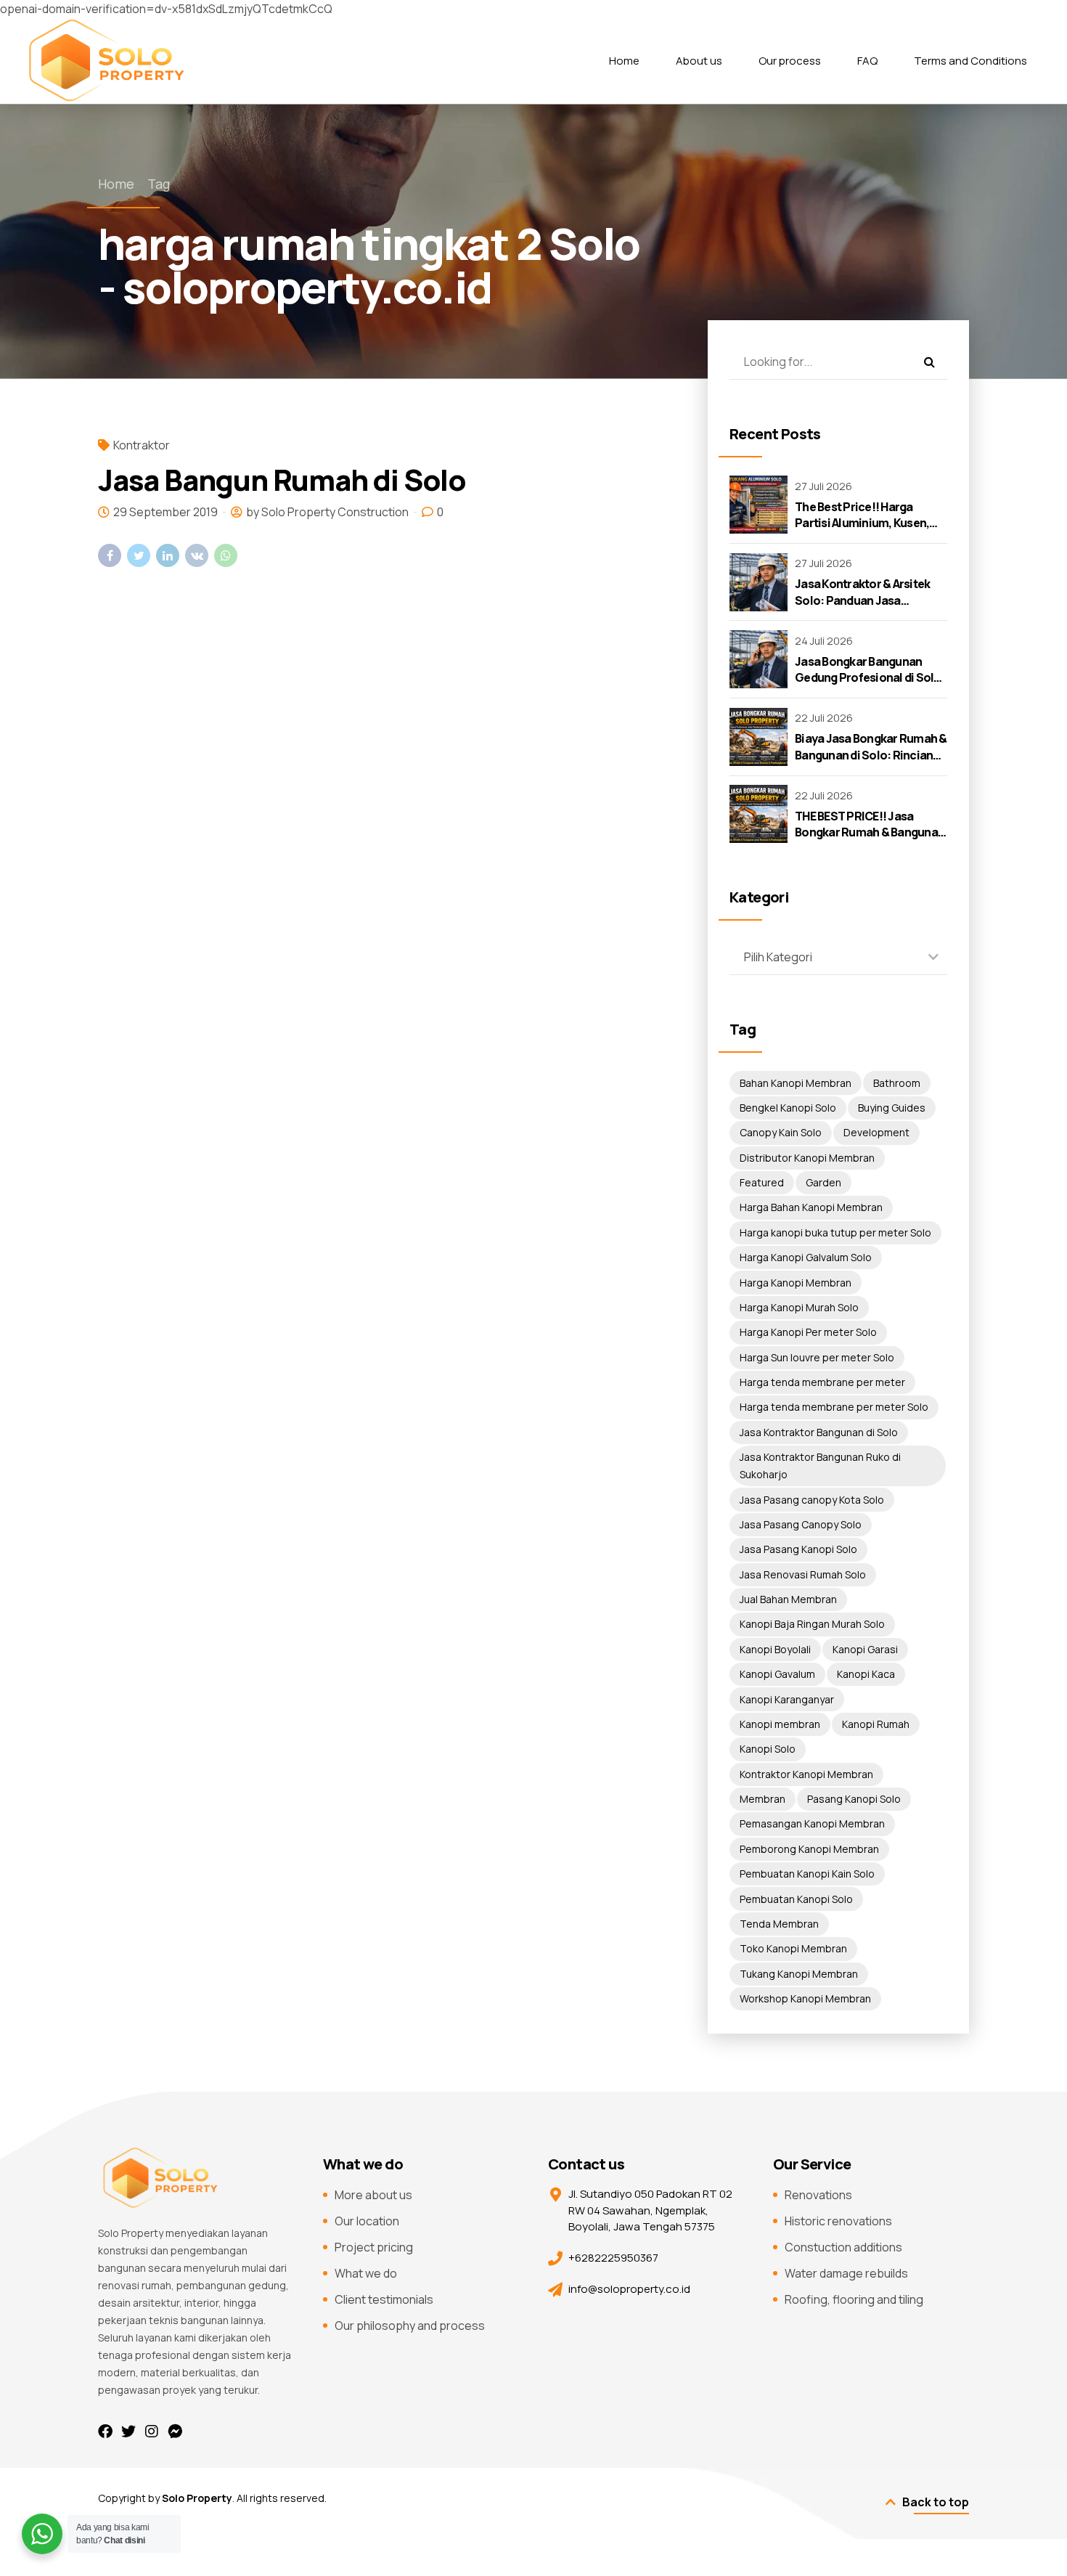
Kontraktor (142, 445)
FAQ (867, 61)
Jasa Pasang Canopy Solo (801, 1524)
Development (876, 1132)
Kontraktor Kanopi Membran (806, 1774)
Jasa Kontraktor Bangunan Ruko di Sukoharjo (820, 1466)
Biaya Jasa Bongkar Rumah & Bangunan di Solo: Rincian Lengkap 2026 (871, 755)
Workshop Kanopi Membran (805, 1998)
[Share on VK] (197, 555)
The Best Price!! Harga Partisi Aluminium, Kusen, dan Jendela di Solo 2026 (862, 523)
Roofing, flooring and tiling (854, 2299)
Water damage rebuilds (846, 2273)
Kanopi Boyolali (775, 1649)
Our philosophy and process (410, 2326)
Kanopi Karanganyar (787, 1699)
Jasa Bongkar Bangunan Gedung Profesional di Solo (868, 669)
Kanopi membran (780, 1724)
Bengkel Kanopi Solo (788, 1108)
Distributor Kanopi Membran (807, 1158)
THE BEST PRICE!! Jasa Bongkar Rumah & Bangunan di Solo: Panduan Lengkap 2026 (870, 840)
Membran (763, 1799)
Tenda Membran (779, 1924)
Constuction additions (843, 2247)
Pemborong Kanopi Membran (809, 1849)
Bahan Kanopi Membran (796, 1083)
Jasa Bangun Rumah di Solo (282, 480)
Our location (367, 2221)
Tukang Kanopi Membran (799, 1974)
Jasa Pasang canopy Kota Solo (812, 1500)
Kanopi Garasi (865, 1649)
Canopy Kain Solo (781, 1132)
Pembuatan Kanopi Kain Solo (807, 1874)
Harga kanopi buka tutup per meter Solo (835, 1232)
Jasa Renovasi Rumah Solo (803, 1574)
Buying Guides (892, 1108)
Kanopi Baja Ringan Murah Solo (812, 1624)
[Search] (929, 362)
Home (624, 61)
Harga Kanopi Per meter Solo (808, 1332)
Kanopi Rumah (876, 1724)
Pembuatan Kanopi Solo (796, 1899)
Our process (790, 61)
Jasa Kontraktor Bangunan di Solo (819, 1432)
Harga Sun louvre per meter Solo (817, 1357)
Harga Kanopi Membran (796, 1283)
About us (699, 61)
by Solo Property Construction (327, 512)
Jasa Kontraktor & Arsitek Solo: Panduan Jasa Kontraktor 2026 (862, 600)
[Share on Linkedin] (168, 555)
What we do (366, 2273)
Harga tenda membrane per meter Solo (834, 1407)
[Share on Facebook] (110, 555)
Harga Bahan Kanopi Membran (811, 1207)
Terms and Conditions (970, 61)
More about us (373, 2195)
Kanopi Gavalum (777, 1674)
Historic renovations (838, 2221)
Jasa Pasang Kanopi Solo (798, 1549)
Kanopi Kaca (866, 1674)
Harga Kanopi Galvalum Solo (806, 1257)
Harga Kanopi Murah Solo (799, 1307)
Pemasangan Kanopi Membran (812, 1823)
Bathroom (897, 1083)
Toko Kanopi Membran (793, 1948)
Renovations (818, 2195)
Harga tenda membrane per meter (822, 1382)
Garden (823, 1182)
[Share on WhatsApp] (226, 555)
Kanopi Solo (768, 1749)
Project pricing (374, 2247)
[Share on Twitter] (139, 555)
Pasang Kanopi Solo (854, 1799)
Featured (762, 1182)
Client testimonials (384, 2299)
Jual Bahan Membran (788, 1599)
